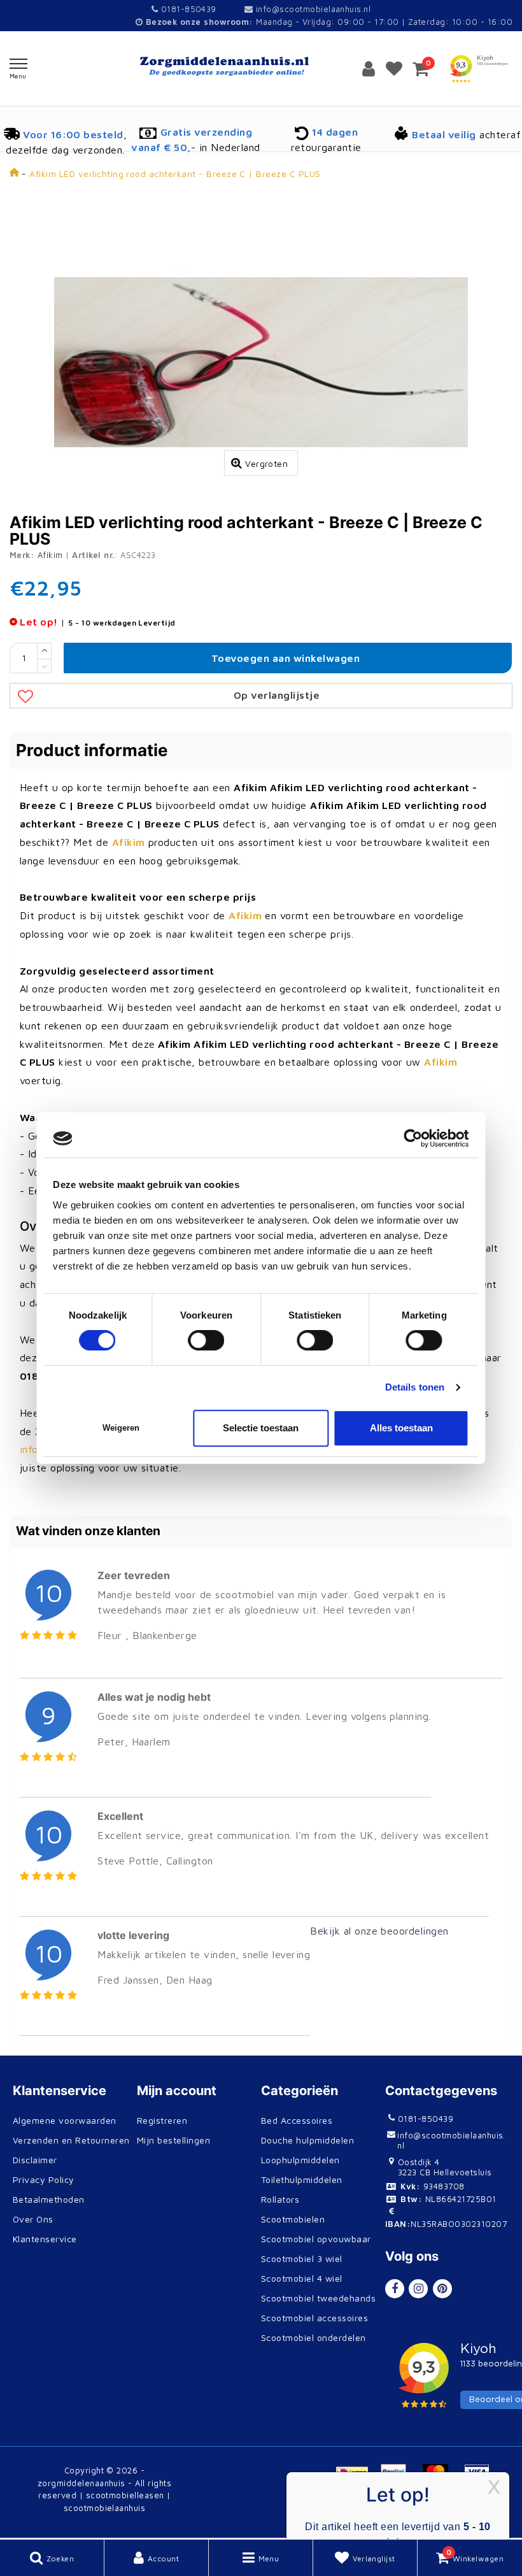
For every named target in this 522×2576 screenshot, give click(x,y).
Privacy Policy (44, 2179)
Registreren (162, 2120)
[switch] (207, 1340)
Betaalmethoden (49, 2199)
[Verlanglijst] (394, 68)
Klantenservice (45, 2239)
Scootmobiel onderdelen (314, 2337)
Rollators (280, 2199)
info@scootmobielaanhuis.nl (313, 9)
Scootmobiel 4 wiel (302, 2278)
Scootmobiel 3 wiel (302, 2258)
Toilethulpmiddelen (302, 2179)
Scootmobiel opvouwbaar (316, 2239)
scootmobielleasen (125, 2495)
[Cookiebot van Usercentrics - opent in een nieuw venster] (413, 1138)
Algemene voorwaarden (65, 2120)
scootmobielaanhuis (105, 2508)
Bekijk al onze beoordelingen (379, 1931)
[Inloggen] (369, 68)
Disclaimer (35, 2160)
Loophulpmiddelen (300, 2160)
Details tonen (415, 1387)
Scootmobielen (293, 2219)
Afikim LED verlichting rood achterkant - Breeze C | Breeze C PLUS (175, 174)
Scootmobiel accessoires (314, 2318)
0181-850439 (187, 9)
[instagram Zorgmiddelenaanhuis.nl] (418, 2289)
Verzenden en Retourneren (71, 2140)
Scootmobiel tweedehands (318, 2298)
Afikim (50, 555)
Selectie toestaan (261, 1428)
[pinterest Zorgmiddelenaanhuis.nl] (442, 2289)
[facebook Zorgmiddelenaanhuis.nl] (395, 2289)
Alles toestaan (401, 1428)
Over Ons (33, 2219)
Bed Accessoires (297, 2120)
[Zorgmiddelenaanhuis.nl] (261, 67)
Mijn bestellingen (173, 2140)
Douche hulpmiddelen (307, 2140)
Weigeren (121, 1428)
